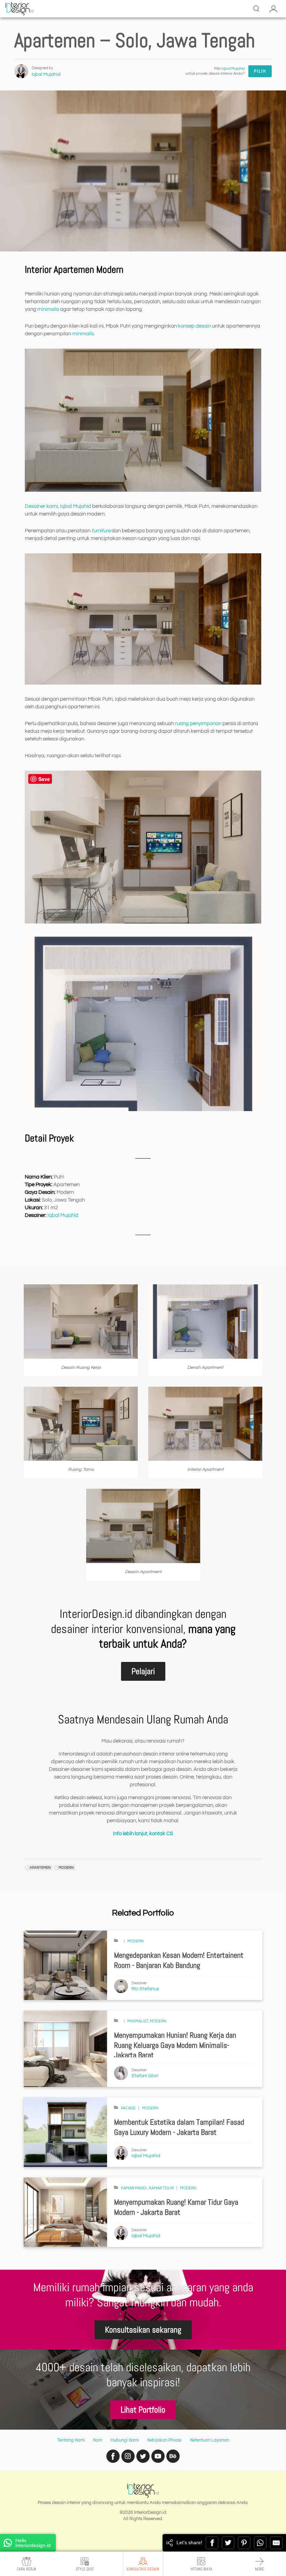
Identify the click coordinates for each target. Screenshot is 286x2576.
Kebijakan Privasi (164, 2440)
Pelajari (143, 1671)
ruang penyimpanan (198, 724)
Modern (136, 1941)
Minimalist (138, 2021)
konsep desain (194, 326)
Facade (128, 2108)
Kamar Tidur (161, 2188)
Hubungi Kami (125, 2440)
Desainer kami (41, 506)
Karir (98, 2440)
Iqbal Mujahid (46, 74)
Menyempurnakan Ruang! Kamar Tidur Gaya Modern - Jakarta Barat (176, 2207)
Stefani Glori (145, 2076)
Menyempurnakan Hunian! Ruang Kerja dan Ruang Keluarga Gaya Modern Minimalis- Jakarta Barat (175, 2045)
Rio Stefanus (145, 1989)
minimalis (48, 309)
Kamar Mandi (134, 2188)
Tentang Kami (71, 2440)
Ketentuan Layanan (210, 2440)
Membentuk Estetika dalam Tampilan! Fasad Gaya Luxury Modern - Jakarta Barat (179, 2127)
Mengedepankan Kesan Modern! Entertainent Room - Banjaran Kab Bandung (179, 1960)
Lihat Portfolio (143, 2410)
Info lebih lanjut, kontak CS (143, 1834)
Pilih (260, 71)
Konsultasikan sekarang (143, 2330)
